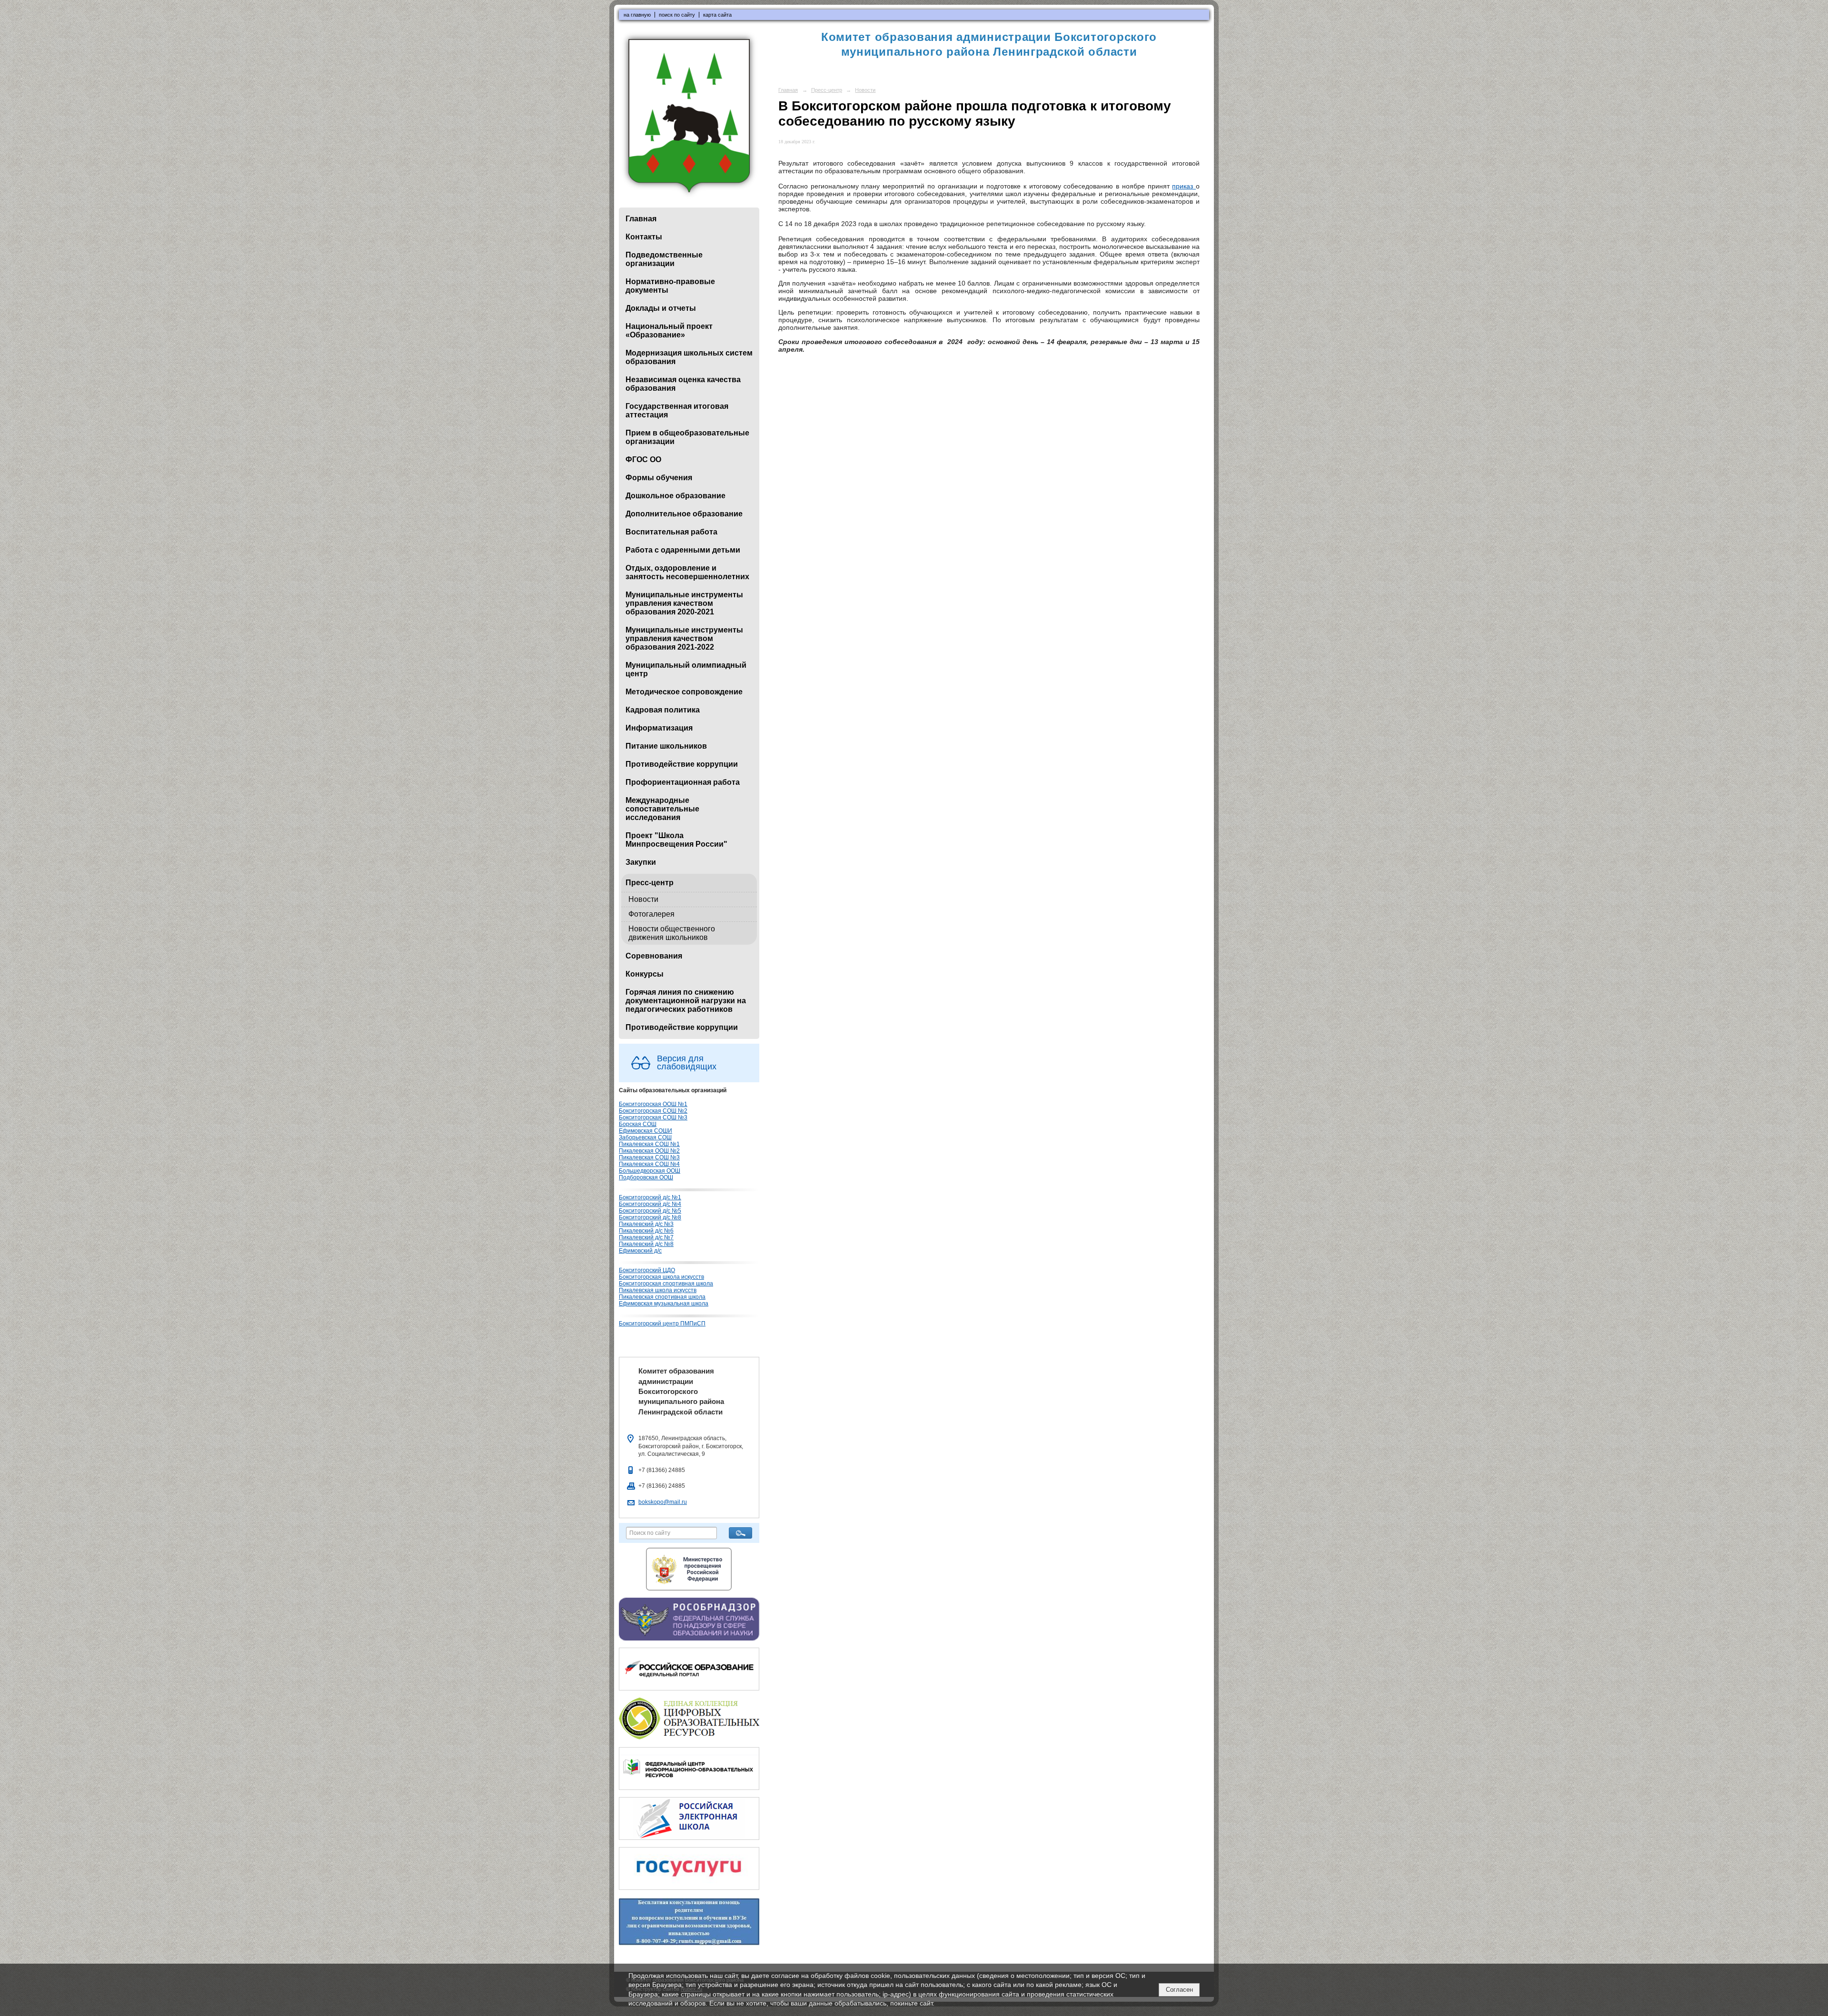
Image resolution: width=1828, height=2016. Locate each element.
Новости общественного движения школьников (672, 933)
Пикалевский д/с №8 (646, 1244)
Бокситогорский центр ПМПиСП (662, 1324)
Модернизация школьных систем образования (689, 357)
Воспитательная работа (671, 532)
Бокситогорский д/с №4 (650, 1204)
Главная (641, 219)
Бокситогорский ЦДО (647, 1270)
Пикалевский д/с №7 (646, 1237)
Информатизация (659, 728)
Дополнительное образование (684, 514)
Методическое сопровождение (684, 692)
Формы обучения (659, 478)
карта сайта (717, 15)
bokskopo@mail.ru (663, 1502)
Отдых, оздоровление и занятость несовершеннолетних (687, 572)
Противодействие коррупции (682, 764)
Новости (643, 899)
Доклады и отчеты (661, 308)
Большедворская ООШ (650, 1171)
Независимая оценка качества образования (683, 384)
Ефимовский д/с (640, 1251)
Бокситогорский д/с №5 (650, 1211)
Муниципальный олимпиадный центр (686, 669)
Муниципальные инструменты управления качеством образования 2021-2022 (684, 638)
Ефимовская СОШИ (646, 1131)
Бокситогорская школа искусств (661, 1277)
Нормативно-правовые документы (670, 286)
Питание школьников (666, 746)
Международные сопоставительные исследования (662, 809)
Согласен (1179, 1990)
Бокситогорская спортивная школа (666, 1284)
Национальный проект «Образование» (669, 331)
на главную (637, 15)
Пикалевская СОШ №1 (649, 1144)
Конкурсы (645, 974)
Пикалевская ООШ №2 (649, 1151)
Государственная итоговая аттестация (677, 410)
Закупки (641, 862)
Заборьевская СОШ (645, 1137)
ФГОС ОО (643, 460)
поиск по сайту (677, 15)
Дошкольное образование (676, 496)
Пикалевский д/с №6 (646, 1231)
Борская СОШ (638, 1124)
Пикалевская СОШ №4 (649, 1164)
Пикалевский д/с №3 (646, 1224)
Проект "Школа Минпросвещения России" (676, 840)
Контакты (644, 237)
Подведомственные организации (664, 259)
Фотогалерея (651, 914)
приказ (1184, 186)
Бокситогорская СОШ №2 (653, 1111)
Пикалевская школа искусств (658, 1290)
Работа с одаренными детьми (683, 550)
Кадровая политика (663, 710)
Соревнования (654, 956)
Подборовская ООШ (646, 1177)
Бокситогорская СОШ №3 (653, 1117)
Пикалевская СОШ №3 (649, 1157)
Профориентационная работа (683, 782)
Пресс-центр (650, 883)
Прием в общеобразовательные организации (687, 437)
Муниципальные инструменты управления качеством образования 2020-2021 (684, 603)
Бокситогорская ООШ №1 (653, 1104)
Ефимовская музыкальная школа (664, 1304)
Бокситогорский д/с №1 (650, 1197)
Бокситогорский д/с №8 (650, 1217)
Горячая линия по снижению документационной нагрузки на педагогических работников (686, 1001)
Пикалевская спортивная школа (662, 1297)
